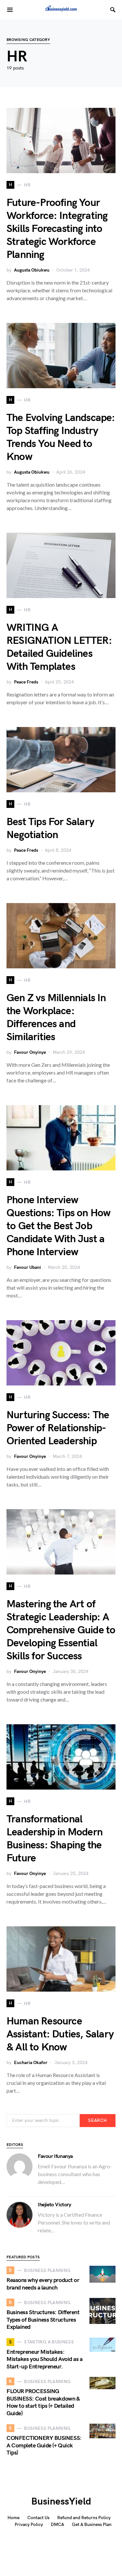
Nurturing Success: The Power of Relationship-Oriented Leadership (58, 1428)
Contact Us (38, 2518)
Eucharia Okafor (31, 2063)
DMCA (57, 2525)
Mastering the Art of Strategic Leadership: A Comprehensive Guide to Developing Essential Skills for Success (61, 1630)
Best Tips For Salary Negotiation (50, 829)
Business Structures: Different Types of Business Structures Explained (43, 2320)
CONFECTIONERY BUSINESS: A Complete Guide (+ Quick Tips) (44, 2445)
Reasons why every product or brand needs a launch (43, 2284)
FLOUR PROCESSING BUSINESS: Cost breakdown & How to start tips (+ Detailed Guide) (43, 2402)
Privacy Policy (29, 2525)
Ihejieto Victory (54, 2205)
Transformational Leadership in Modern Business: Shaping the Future (54, 1839)
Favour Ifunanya (55, 2156)
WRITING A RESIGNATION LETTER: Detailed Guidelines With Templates (59, 647)
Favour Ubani (27, 1267)
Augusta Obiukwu (32, 270)
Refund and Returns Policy (84, 2518)
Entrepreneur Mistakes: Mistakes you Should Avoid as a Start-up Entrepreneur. (45, 2359)
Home (14, 2518)
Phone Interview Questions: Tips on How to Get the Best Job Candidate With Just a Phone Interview (58, 1226)
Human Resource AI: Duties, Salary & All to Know (60, 2034)
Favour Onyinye (30, 1052)
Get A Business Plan (92, 2525)
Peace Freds (26, 682)
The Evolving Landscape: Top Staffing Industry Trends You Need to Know (61, 437)
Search (97, 2120)
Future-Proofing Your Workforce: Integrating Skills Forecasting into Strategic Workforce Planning (57, 229)
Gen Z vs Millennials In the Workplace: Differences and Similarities (56, 1018)
